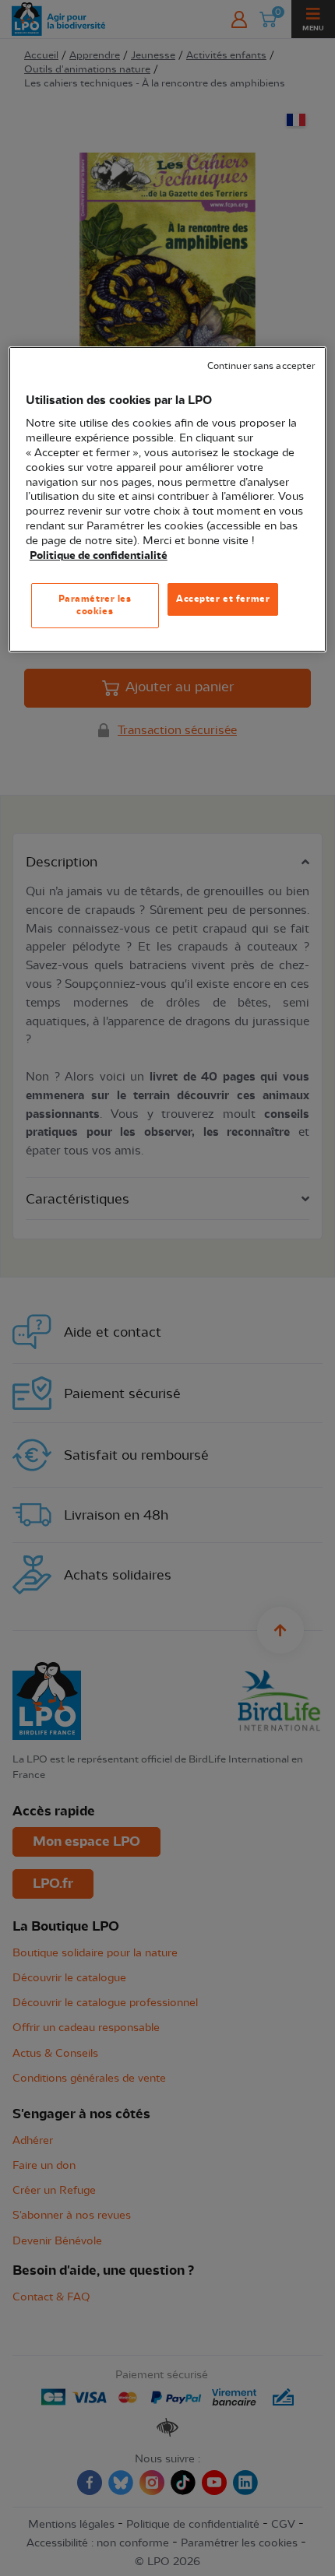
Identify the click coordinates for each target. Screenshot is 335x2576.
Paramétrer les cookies (95, 605)
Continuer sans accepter (261, 366)
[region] (168, 499)
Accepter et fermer (223, 599)
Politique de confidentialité (99, 556)
